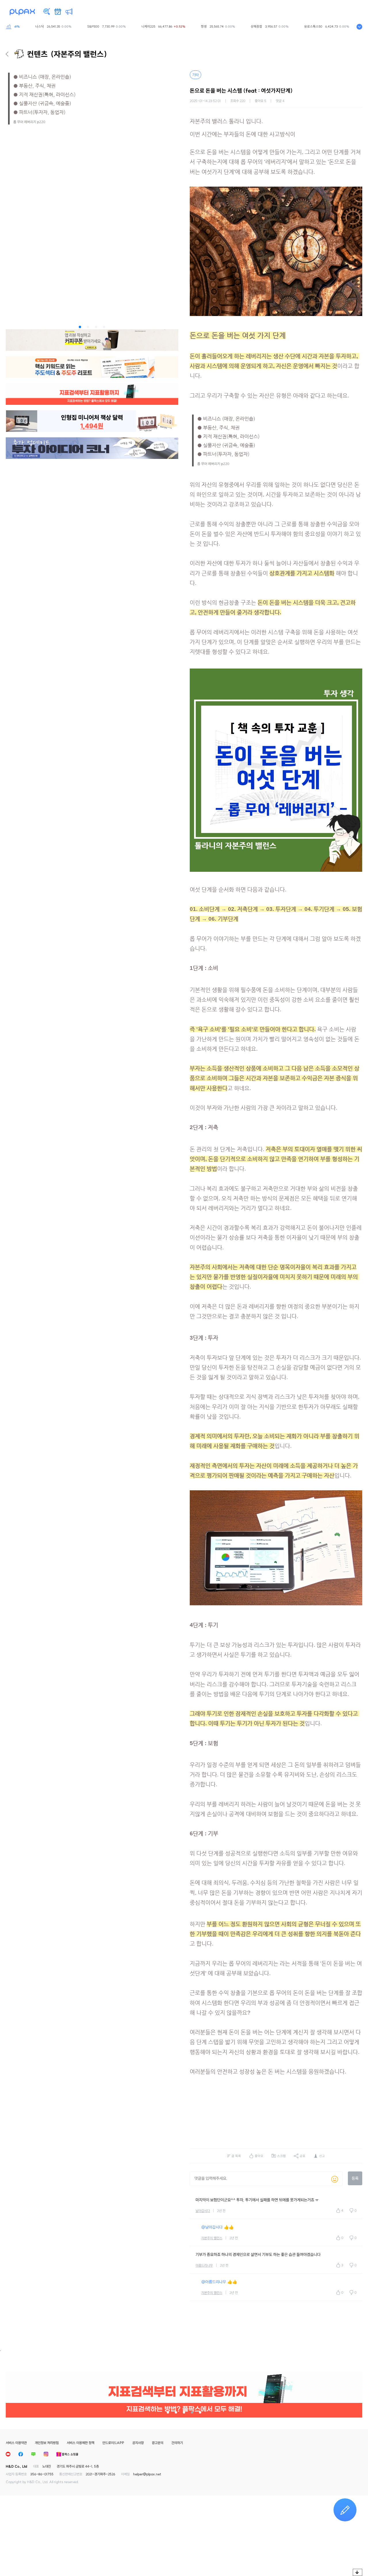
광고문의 (158, 2443)
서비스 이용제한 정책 (80, 2443)
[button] (80, 327)
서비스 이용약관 (16, 2443)
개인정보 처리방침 (47, 2443)
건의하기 (177, 2443)
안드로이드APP (113, 2443)
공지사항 (138, 2443)
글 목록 (236, 2156)
